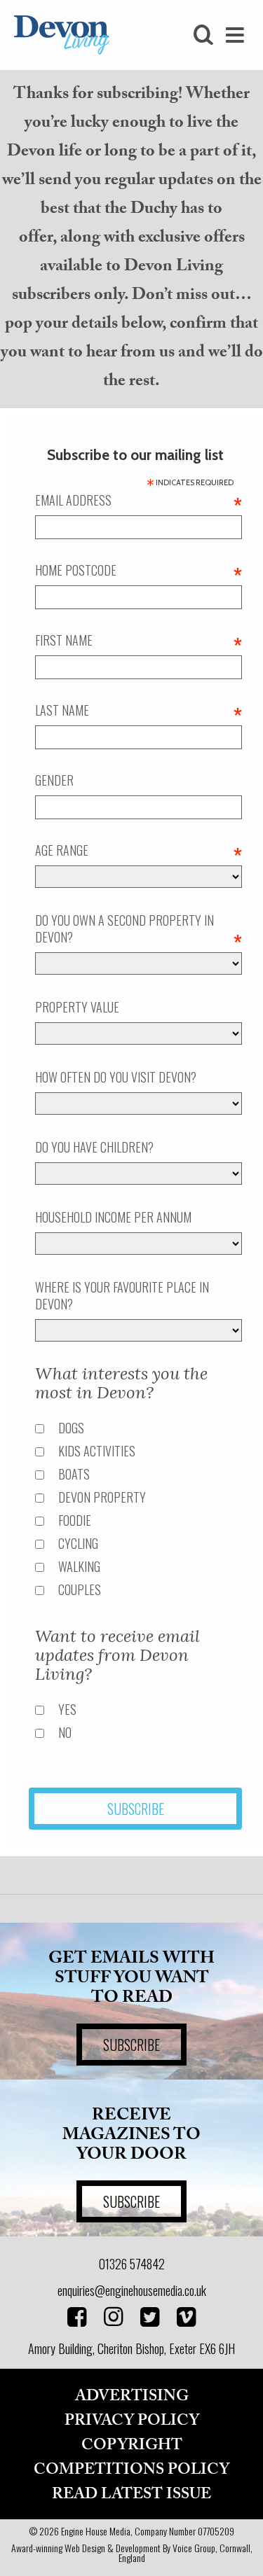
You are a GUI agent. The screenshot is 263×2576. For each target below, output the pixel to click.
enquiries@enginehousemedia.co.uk (132, 2290)
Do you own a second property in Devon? (139, 928)
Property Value (77, 1007)
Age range (139, 850)
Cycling (78, 1543)
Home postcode (139, 570)
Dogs (71, 1428)
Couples (80, 1589)
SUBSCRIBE (131, 2045)
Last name (139, 710)
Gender (54, 780)
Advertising (132, 2396)
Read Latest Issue (131, 2494)
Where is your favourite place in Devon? (122, 1295)
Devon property (102, 1497)
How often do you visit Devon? (116, 1077)
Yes (67, 1709)
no (65, 1732)
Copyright (132, 2445)
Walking (79, 1566)
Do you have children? (94, 1147)
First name (139, 640)
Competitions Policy (131, 2470)
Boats (74, 1474)
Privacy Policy (132, 2421)
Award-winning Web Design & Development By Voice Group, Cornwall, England (132, 2553)
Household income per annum (113, 1217)
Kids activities (97, 1451)
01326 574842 (132, 2264)
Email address (139, 500)
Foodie (75, 1520)
